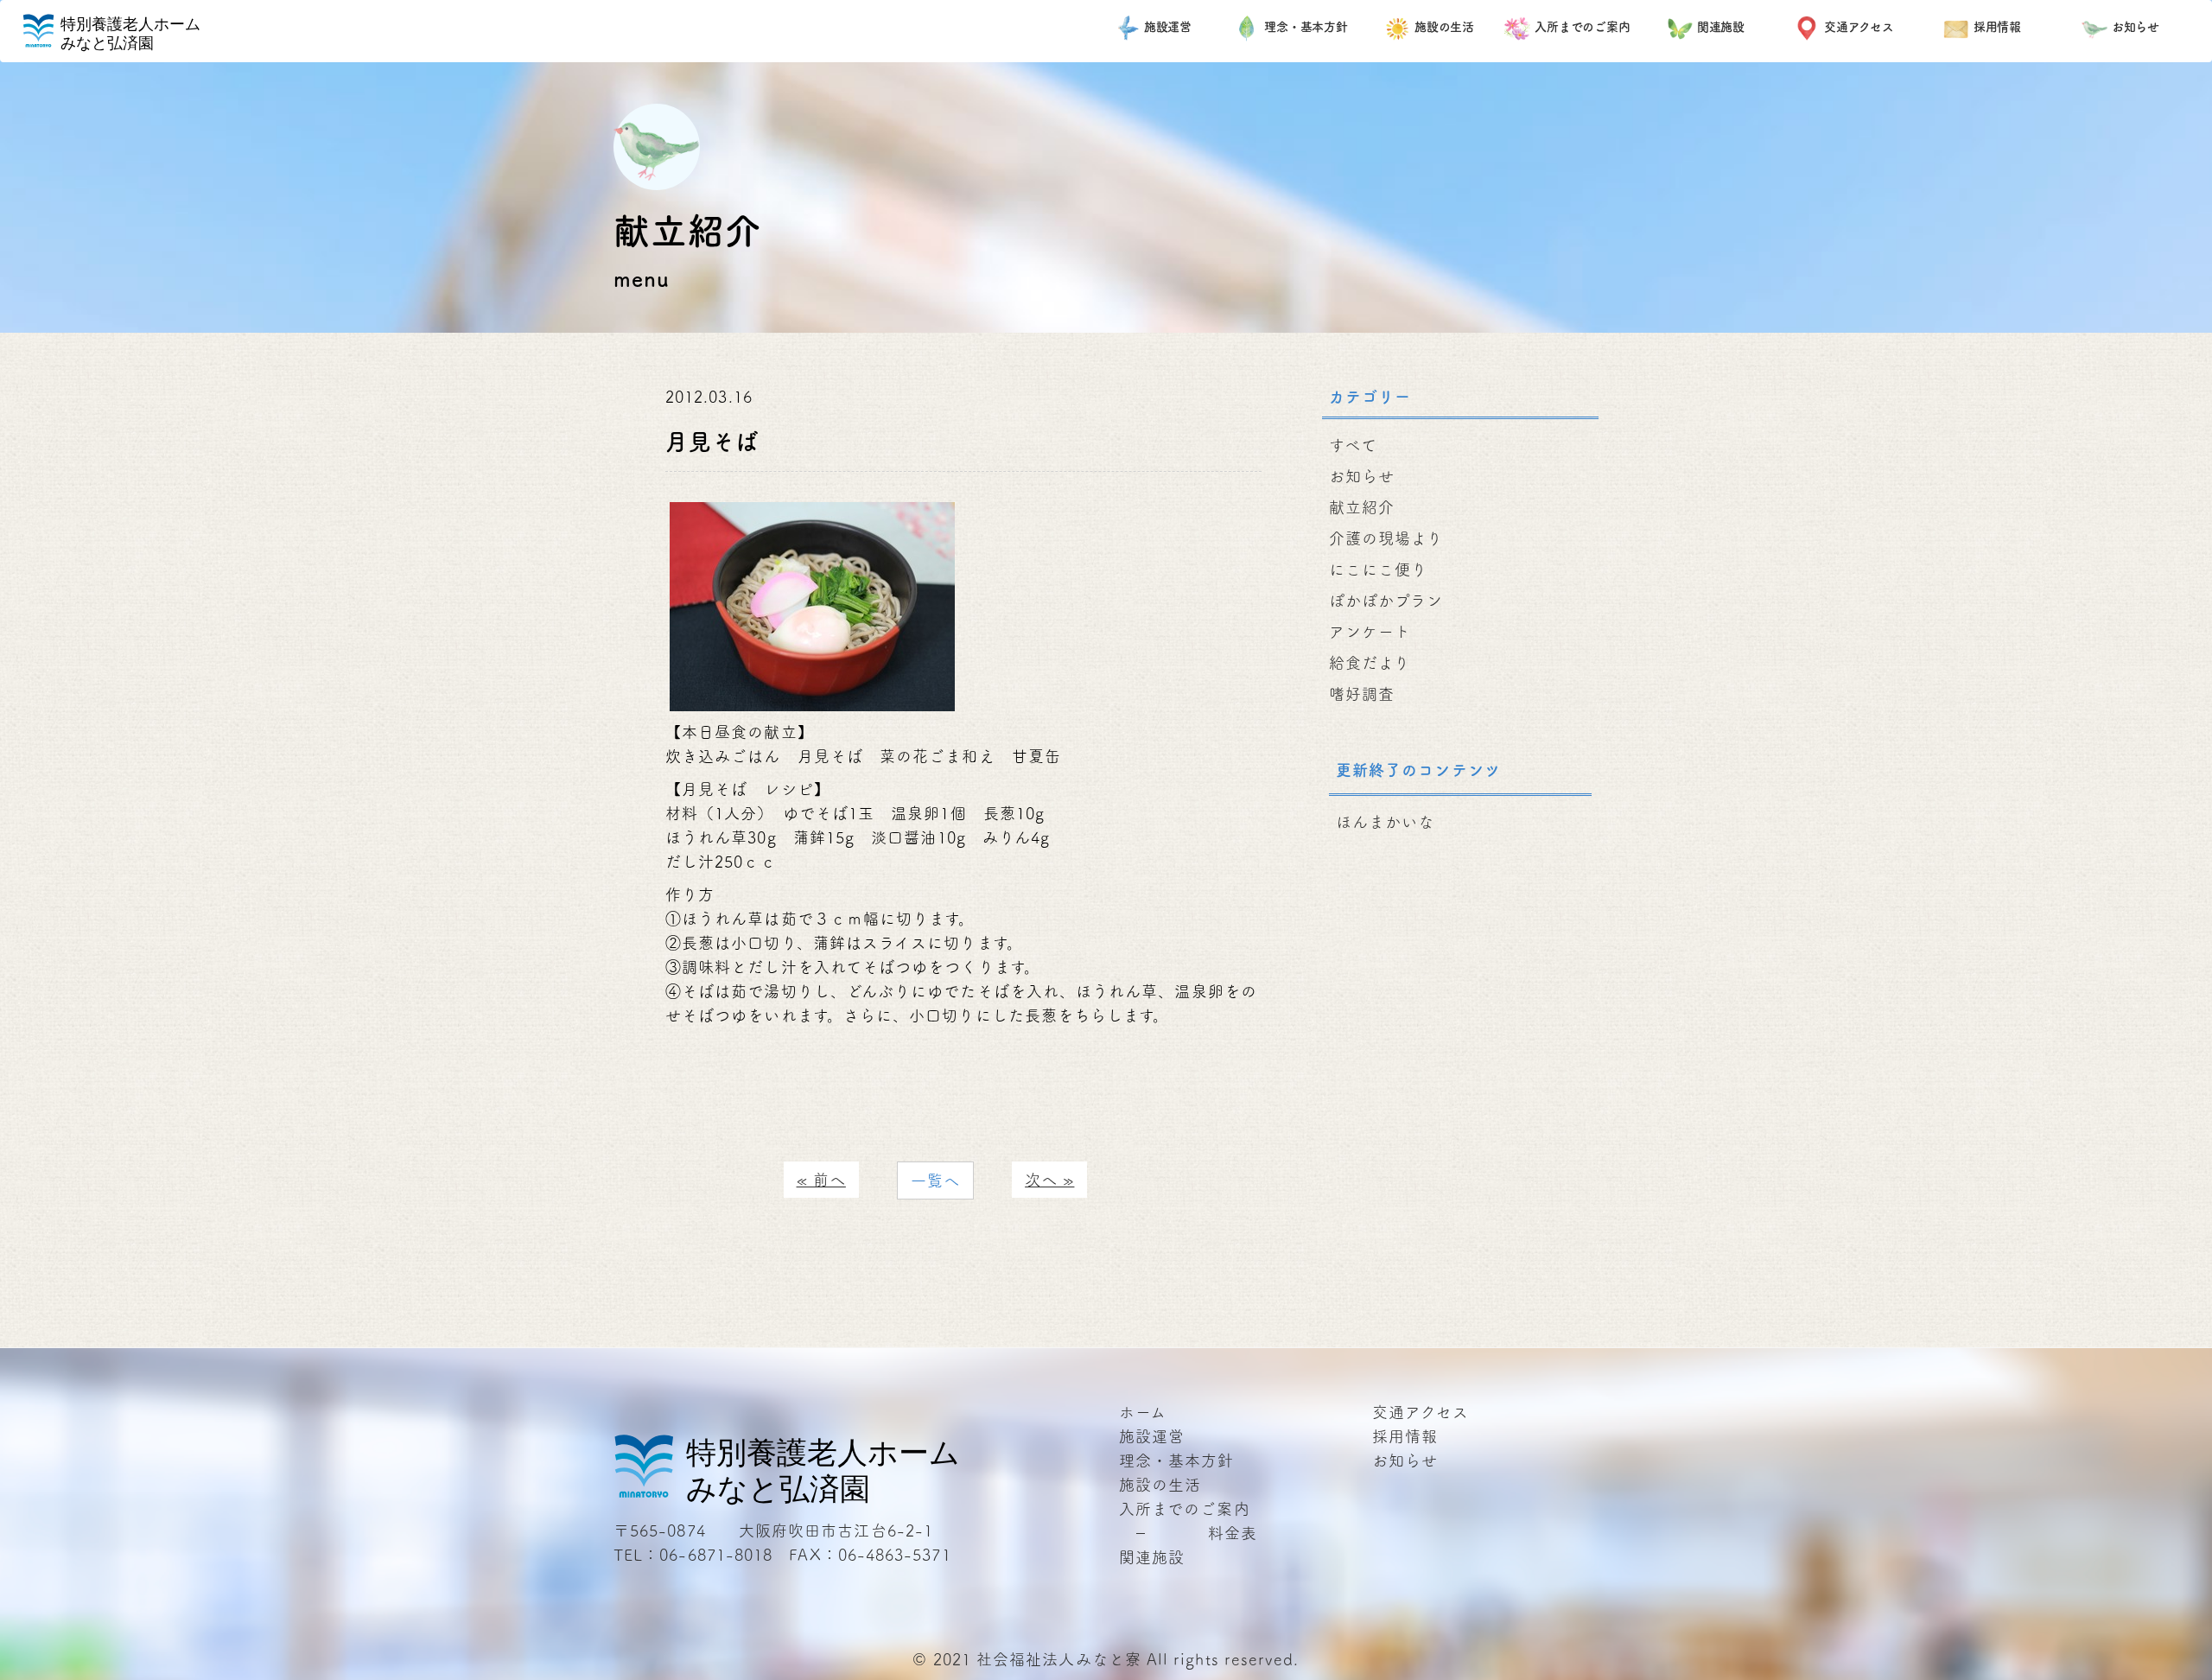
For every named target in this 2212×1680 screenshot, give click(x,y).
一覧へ (935, 1180)
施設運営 (1168, 27)
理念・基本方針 (1306, 27)
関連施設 (1721, 27)
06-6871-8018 (716, 1555)
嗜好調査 (1362, 694)
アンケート (1370, 632)
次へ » (1049, 1180)
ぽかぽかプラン (1386, 601)
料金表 (1233, 1533)
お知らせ (2136, 27)
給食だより (1370, 663)
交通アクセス (1859, 27)
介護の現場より (1386, 538)
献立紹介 (1362, 507)
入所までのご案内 (1583, 27)
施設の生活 (1445, 27)
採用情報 (1998, 27)
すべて (1353, 445)
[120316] (812, 604)
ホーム (1143, 1412)
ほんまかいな (1385, 822)
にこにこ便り (1378, 570)
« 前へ (821, 1180)
